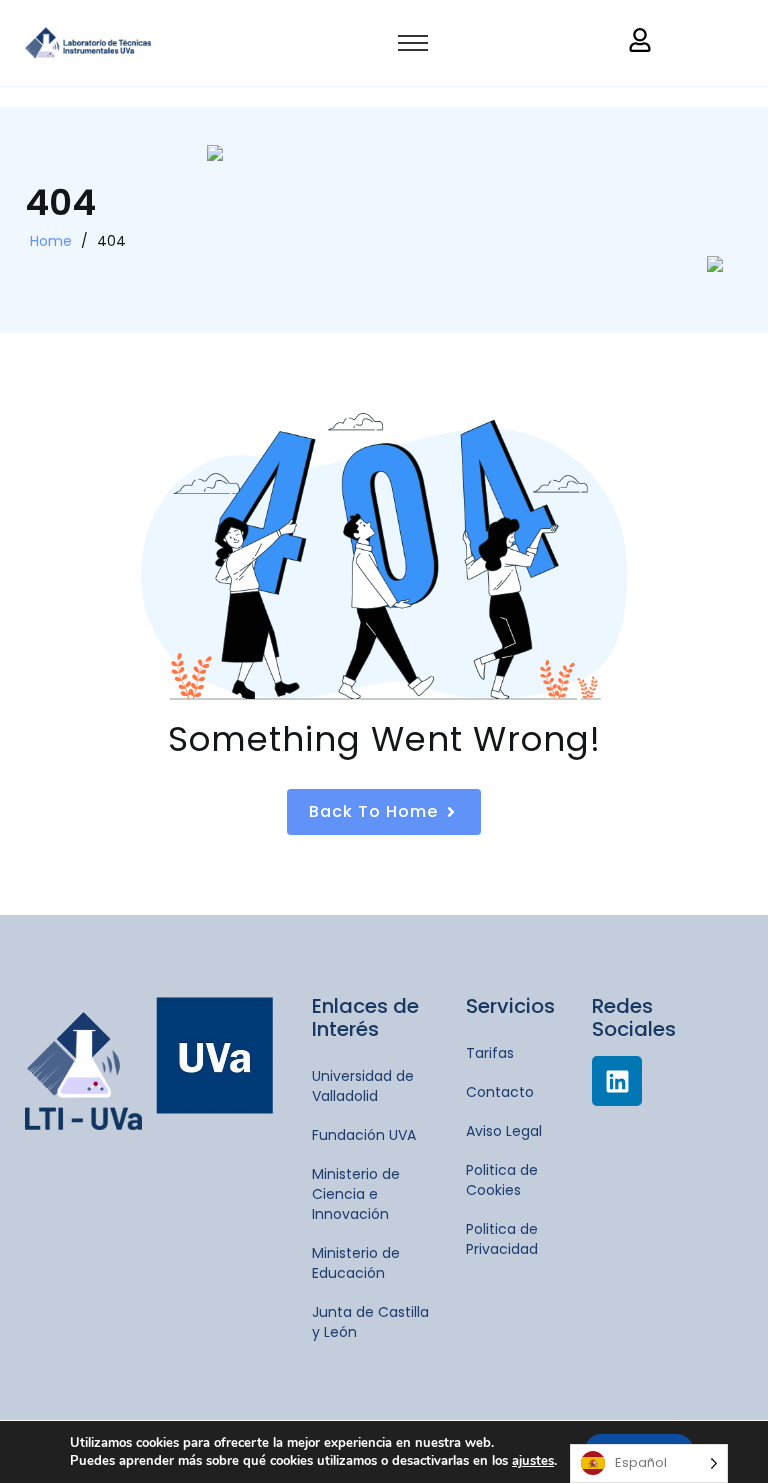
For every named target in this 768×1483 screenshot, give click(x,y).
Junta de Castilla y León (370, 1322)
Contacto (500, 1092)
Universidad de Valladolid (363, 1086)
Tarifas (490, 1053)
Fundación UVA (364, 1135)
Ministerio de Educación (356, 1263)
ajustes (533, 1461)
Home (51, 241)
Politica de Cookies (502, 1180)
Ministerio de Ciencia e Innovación (356, 1194)
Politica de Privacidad (502, 1239)
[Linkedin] (617, 1081)
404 (111, 241)
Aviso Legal (504, 1131)
